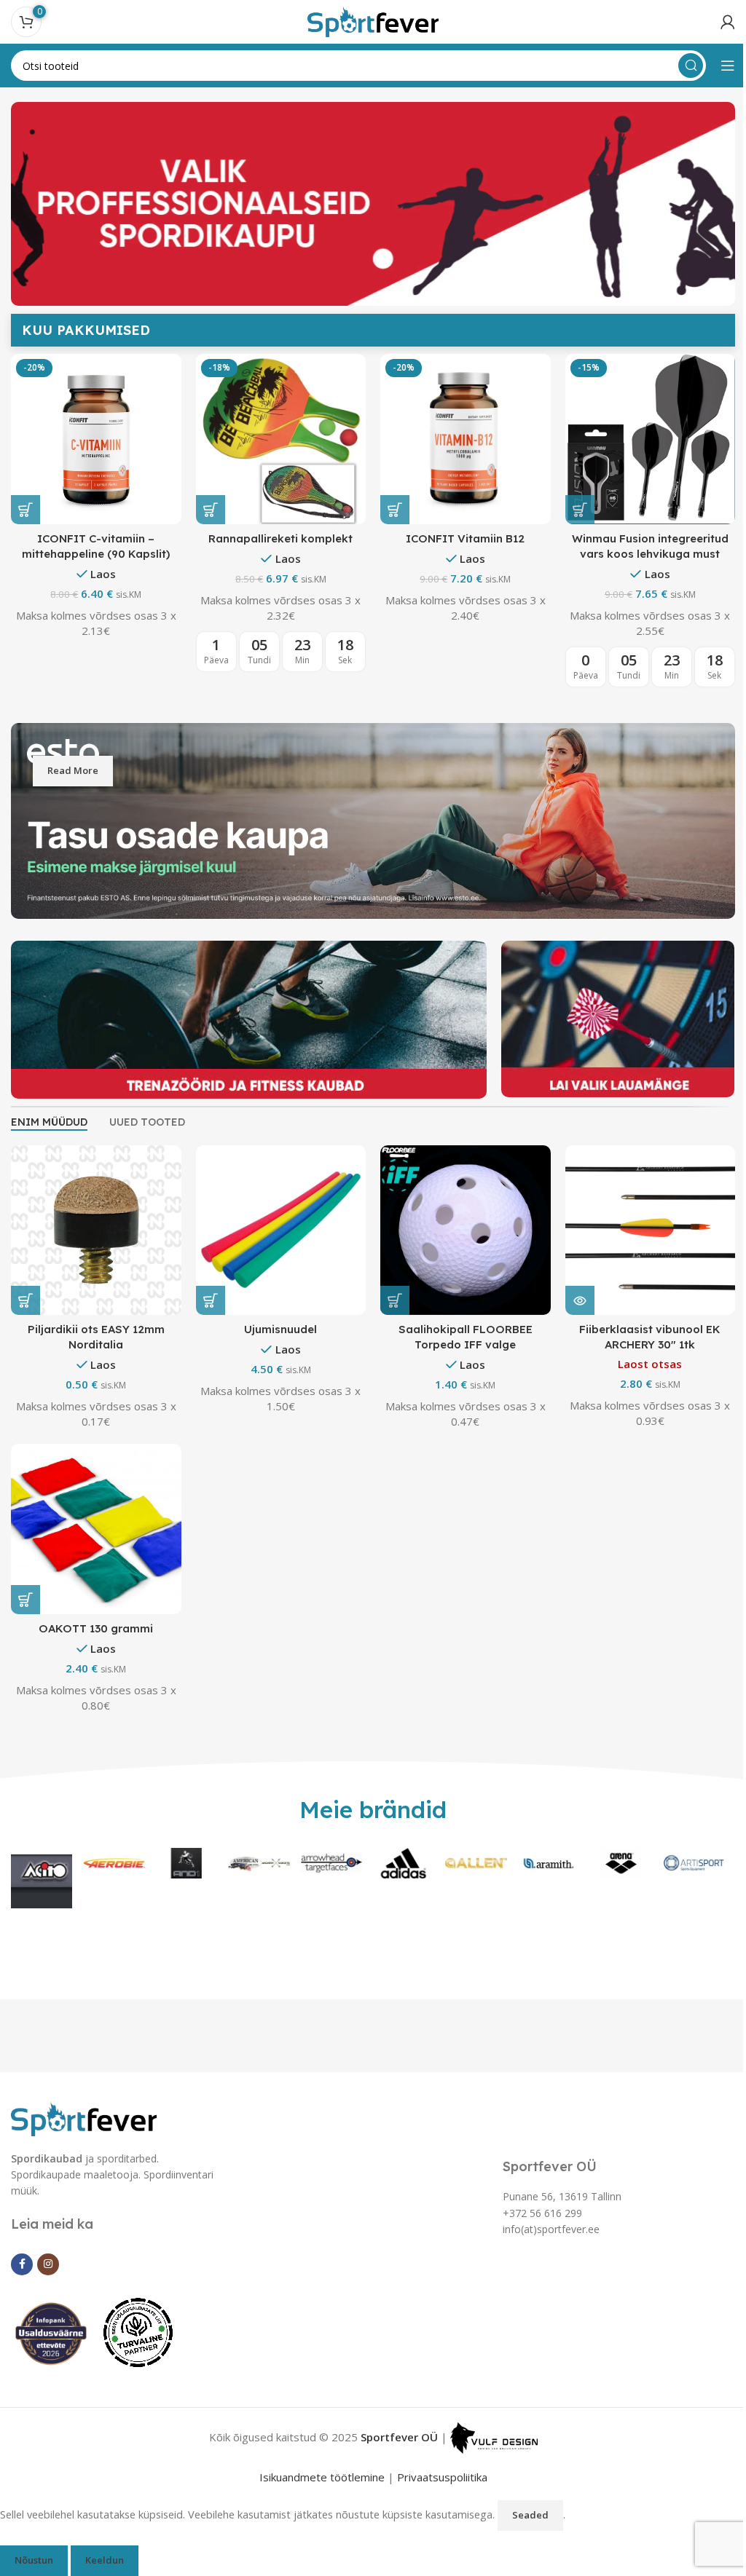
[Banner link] (368, 860)
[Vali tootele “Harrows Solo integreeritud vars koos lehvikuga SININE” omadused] (25, 507)
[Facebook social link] (22, 2293)
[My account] (717, 22)
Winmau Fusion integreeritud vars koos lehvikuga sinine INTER (276, 551)
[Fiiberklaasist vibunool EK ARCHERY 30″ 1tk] (640, 1264)
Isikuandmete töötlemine (316, 2506)
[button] (208, 507)
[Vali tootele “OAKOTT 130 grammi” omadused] (25, 1629)
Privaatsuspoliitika (436, 2506)
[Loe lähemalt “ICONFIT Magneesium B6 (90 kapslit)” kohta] (390, 507)
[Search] (680, 66)
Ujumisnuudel (277, 1361)
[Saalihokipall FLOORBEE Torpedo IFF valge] (459, 1264)
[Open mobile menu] (717, 66)
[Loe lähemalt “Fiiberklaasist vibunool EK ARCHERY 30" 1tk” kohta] (571, 1332)
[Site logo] (368, 20)
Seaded (530, 2544)
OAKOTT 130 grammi (94, 1658)
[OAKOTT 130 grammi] (95, 1560)
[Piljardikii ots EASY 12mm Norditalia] (95, 1264)
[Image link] (84, 2146)
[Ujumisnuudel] (277, 1264)
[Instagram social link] (48, 2293)
